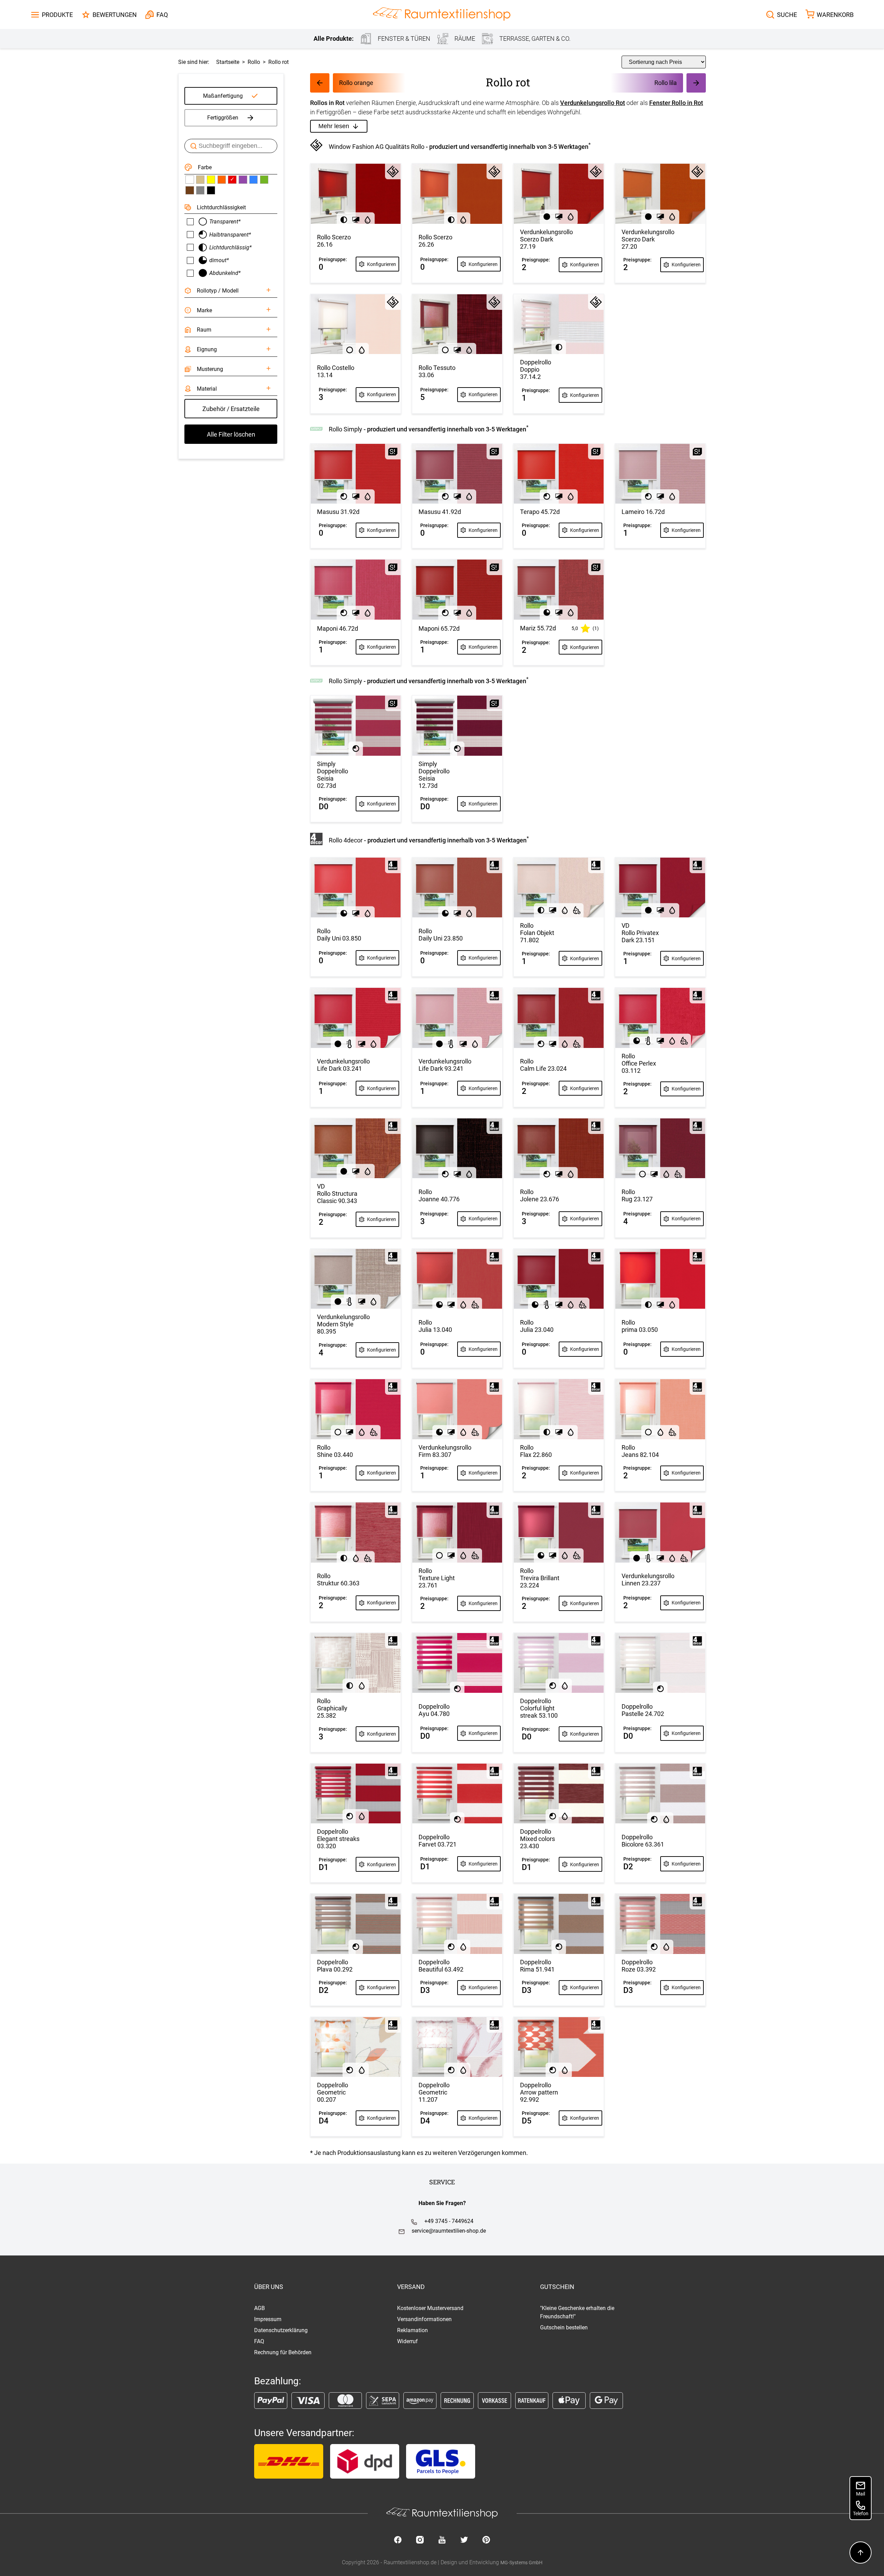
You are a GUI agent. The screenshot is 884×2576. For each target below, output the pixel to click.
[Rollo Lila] (243, 180)
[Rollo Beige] (200, 180)
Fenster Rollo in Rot (676, 103)
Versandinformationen (424, 2319)
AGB (260, 2308)
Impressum (268, 2319)
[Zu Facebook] (398, 2540)
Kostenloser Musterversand (430, 2308)
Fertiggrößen (223, 118)
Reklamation (412, 2330)
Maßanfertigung (223, 96)
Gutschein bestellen (564, 2327)
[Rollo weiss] (190, 180)
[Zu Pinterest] (486, 2540)
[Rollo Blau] (253, 180)
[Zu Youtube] (442, 2540)
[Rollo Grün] (264, 180)
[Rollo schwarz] (211, 190)
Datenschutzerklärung (281, 2330)
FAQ (259, 2341)
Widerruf (407, 2341)
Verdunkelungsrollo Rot (593, 103)
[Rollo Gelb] (211, 180)
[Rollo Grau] (200, 190)
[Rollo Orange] (222, 180)
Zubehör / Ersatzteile (231, 409)
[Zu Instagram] (420, 2540)
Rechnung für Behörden (283, 2352)
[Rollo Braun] (190, 190)
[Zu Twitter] (464, 2540)
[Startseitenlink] (442, 15)
